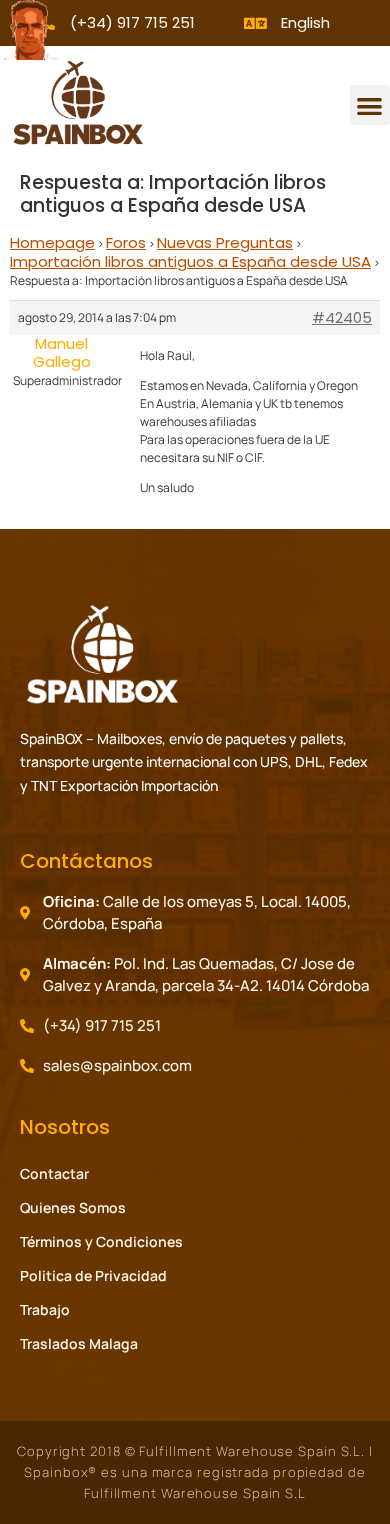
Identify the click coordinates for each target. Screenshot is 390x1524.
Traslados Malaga (79, 1343)
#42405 (342, 318)
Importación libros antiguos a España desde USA (190, 261)
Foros (126, 242)
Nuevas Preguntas (225, 242)
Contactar (54, 1173)
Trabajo (45, 1309)
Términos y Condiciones (101, 1241)
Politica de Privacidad (93, 1275)
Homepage (52, 242)
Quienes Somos (73, 1207)
